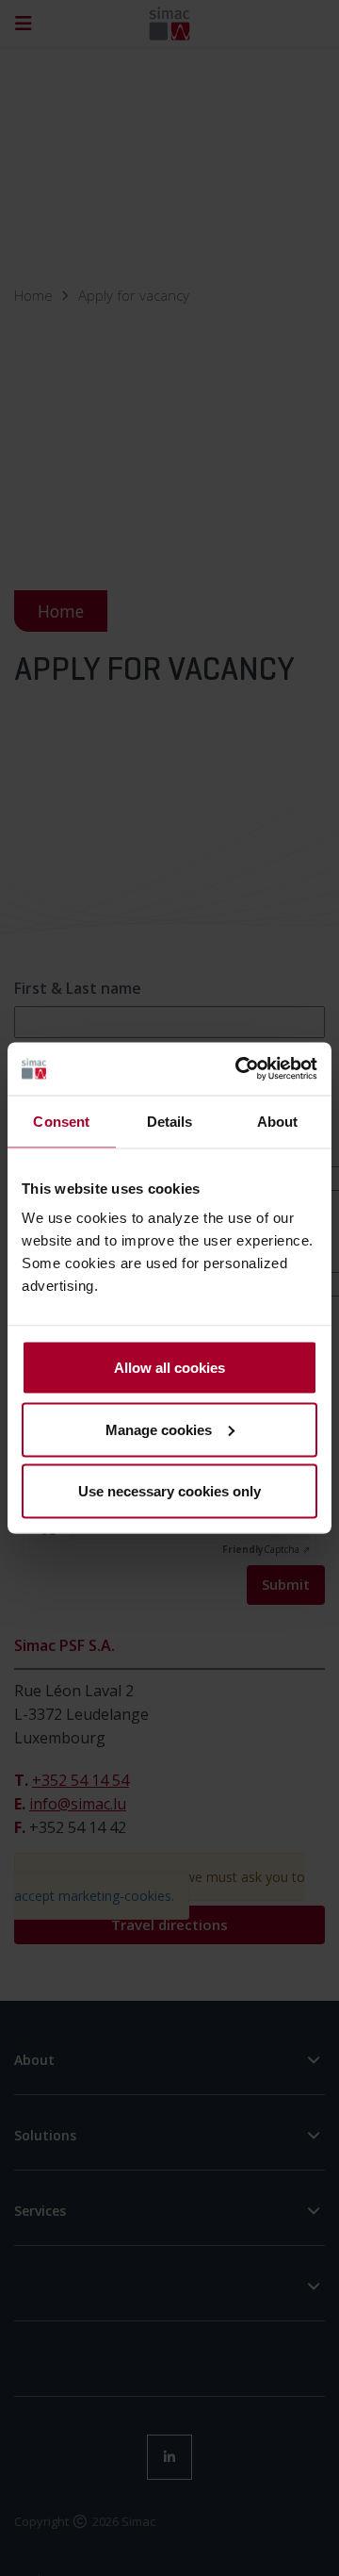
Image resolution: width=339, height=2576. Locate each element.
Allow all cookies (169, 1368)
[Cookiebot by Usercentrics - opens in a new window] (239, 1069)
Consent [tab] (61, 1121)
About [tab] (278, 1121)
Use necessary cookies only (169, 1491)
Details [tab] (170, 1121)
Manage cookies (159, 1429)
